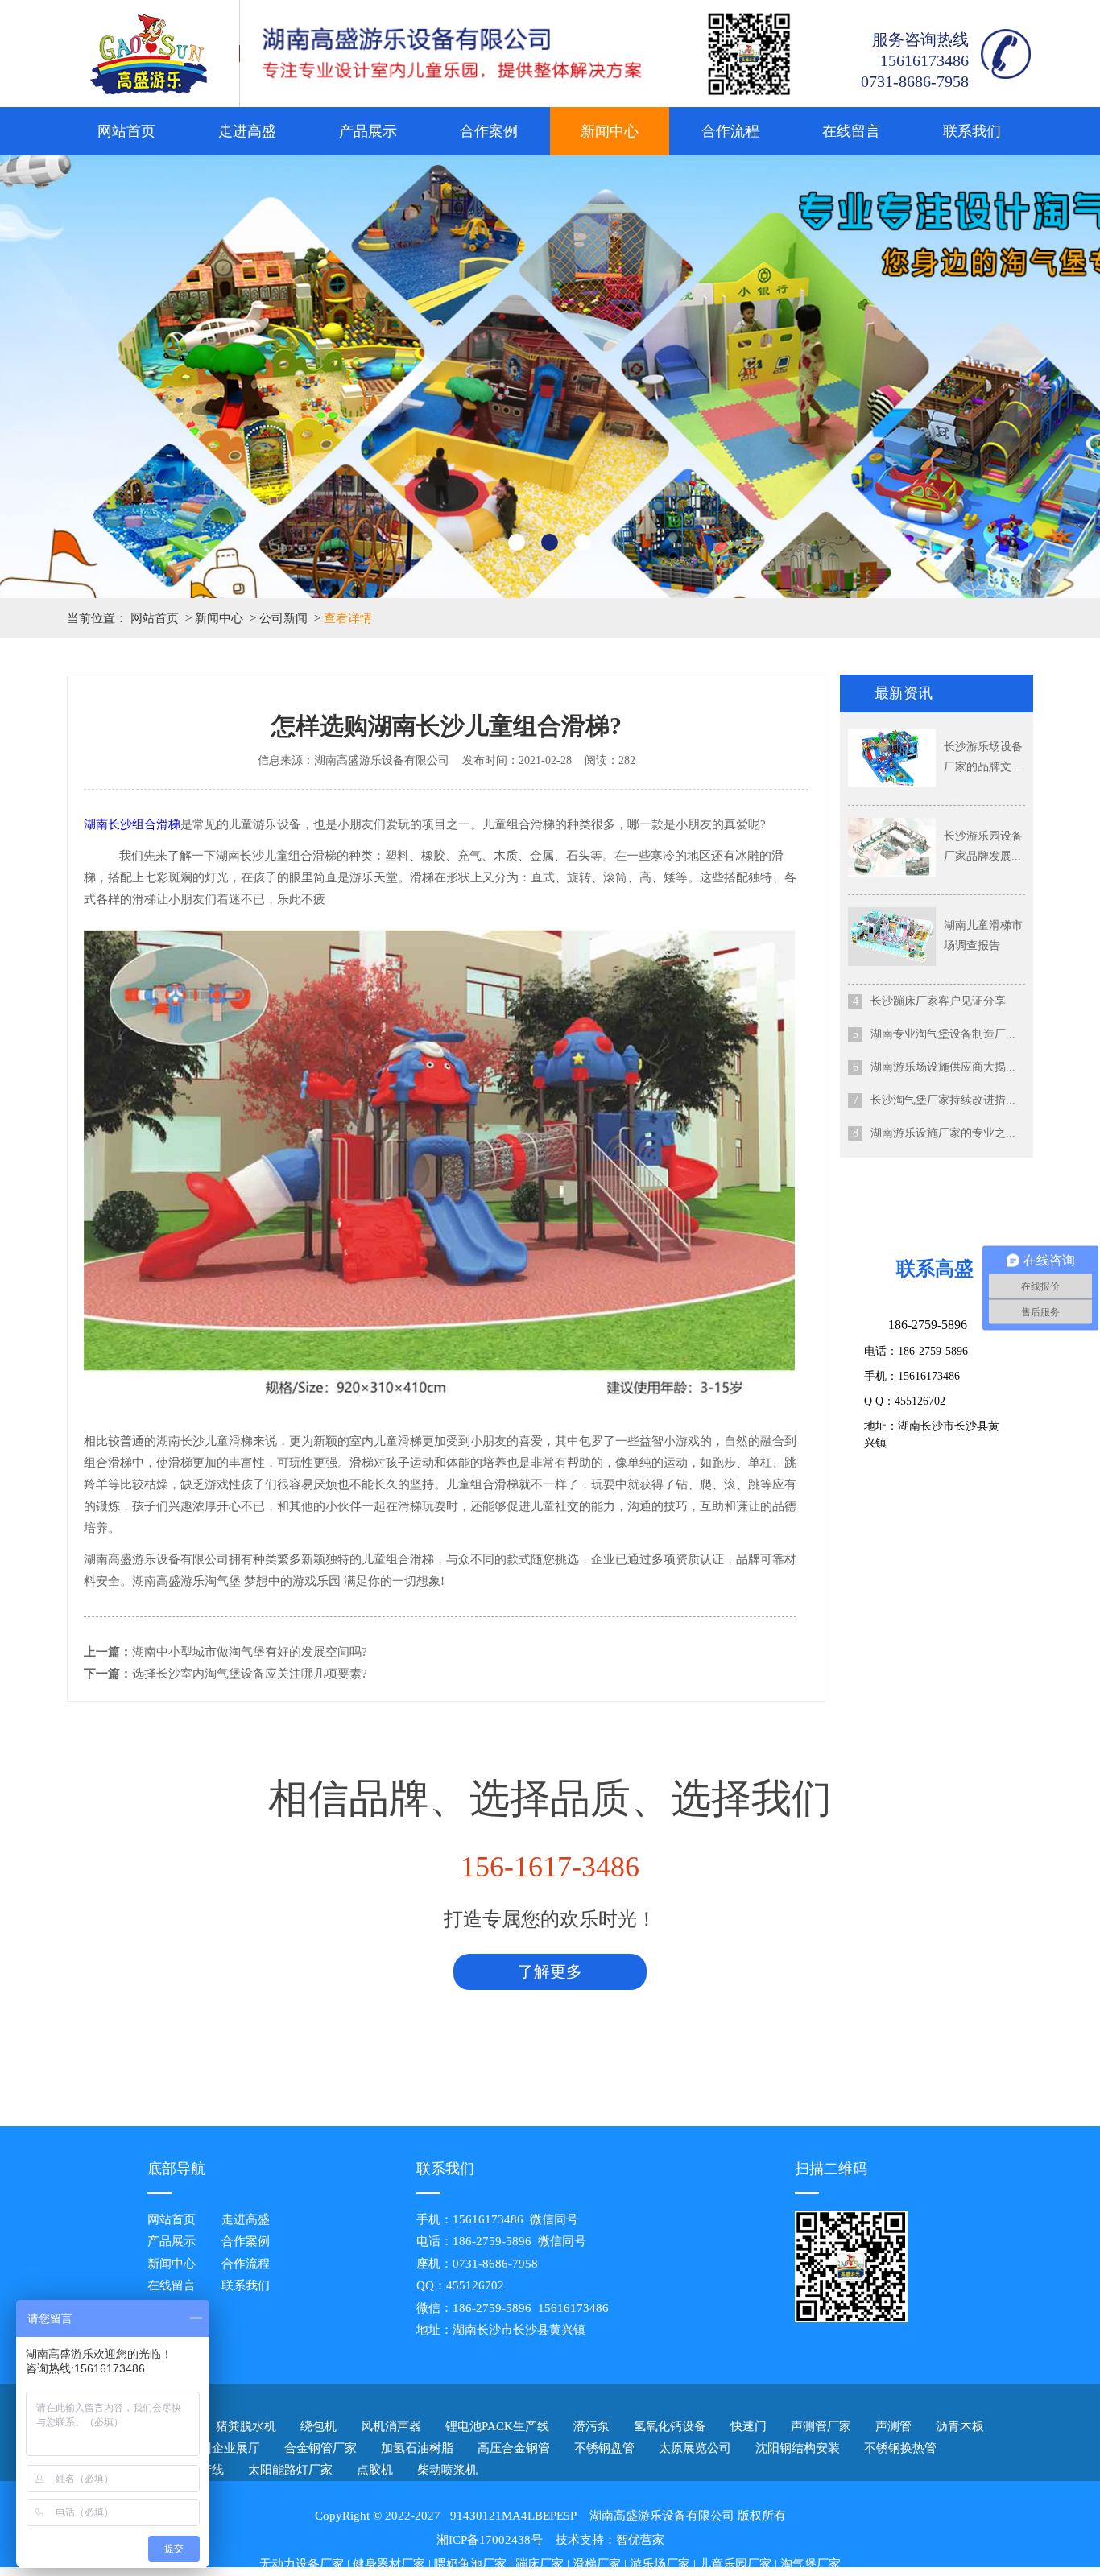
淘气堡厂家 (811, 2564)
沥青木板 (960, 2426)
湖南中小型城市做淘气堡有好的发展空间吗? (250, 1652)
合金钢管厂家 (320, 2448)
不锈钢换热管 (900, 2448)
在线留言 (851, 131)
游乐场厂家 (660, 2564)
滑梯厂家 (597, 2564)
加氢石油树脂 (417, 2448)
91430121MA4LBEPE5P (513, 2516)
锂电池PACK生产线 (497, 2426)
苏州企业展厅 (224, 2448)
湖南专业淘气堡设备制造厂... (943, 1034)
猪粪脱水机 (246, 2426)
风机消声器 (391, 2426)
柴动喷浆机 (447, 2470)
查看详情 (348, 618)
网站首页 (126, 131)
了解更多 (550, 1971)
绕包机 (318, 2426)
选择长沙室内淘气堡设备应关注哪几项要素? (250, 1674)
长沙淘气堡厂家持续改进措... (943, 1100)
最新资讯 (904, 693)
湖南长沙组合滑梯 (132, 824)
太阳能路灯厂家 (290, 2470)
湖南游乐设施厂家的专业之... (943, 1133)
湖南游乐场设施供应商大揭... (943, 1067)
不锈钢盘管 (604, 2448)
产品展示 (368, 131)
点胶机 (375, 2470)
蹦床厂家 (540, 2564)
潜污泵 (591, 2426)
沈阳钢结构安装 (798, 2448)
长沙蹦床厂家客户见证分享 (938, 1001)
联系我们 (972, 131)
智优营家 (640, 2540)
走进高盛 (247, 131)
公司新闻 (283, 618)
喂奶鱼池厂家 (470, 2564)
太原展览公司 (695, 2448)
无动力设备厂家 (302, 2564)
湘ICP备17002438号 (490, 2540)
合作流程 (730, 131)
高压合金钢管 (514, 2448)
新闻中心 (610, 131)
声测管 (893, 2426)
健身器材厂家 (389, 2564)
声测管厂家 (821, 2426)
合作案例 (489, 131)
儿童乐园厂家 (735, 2564)
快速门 (748, 2426)
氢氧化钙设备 (670, 2426)
